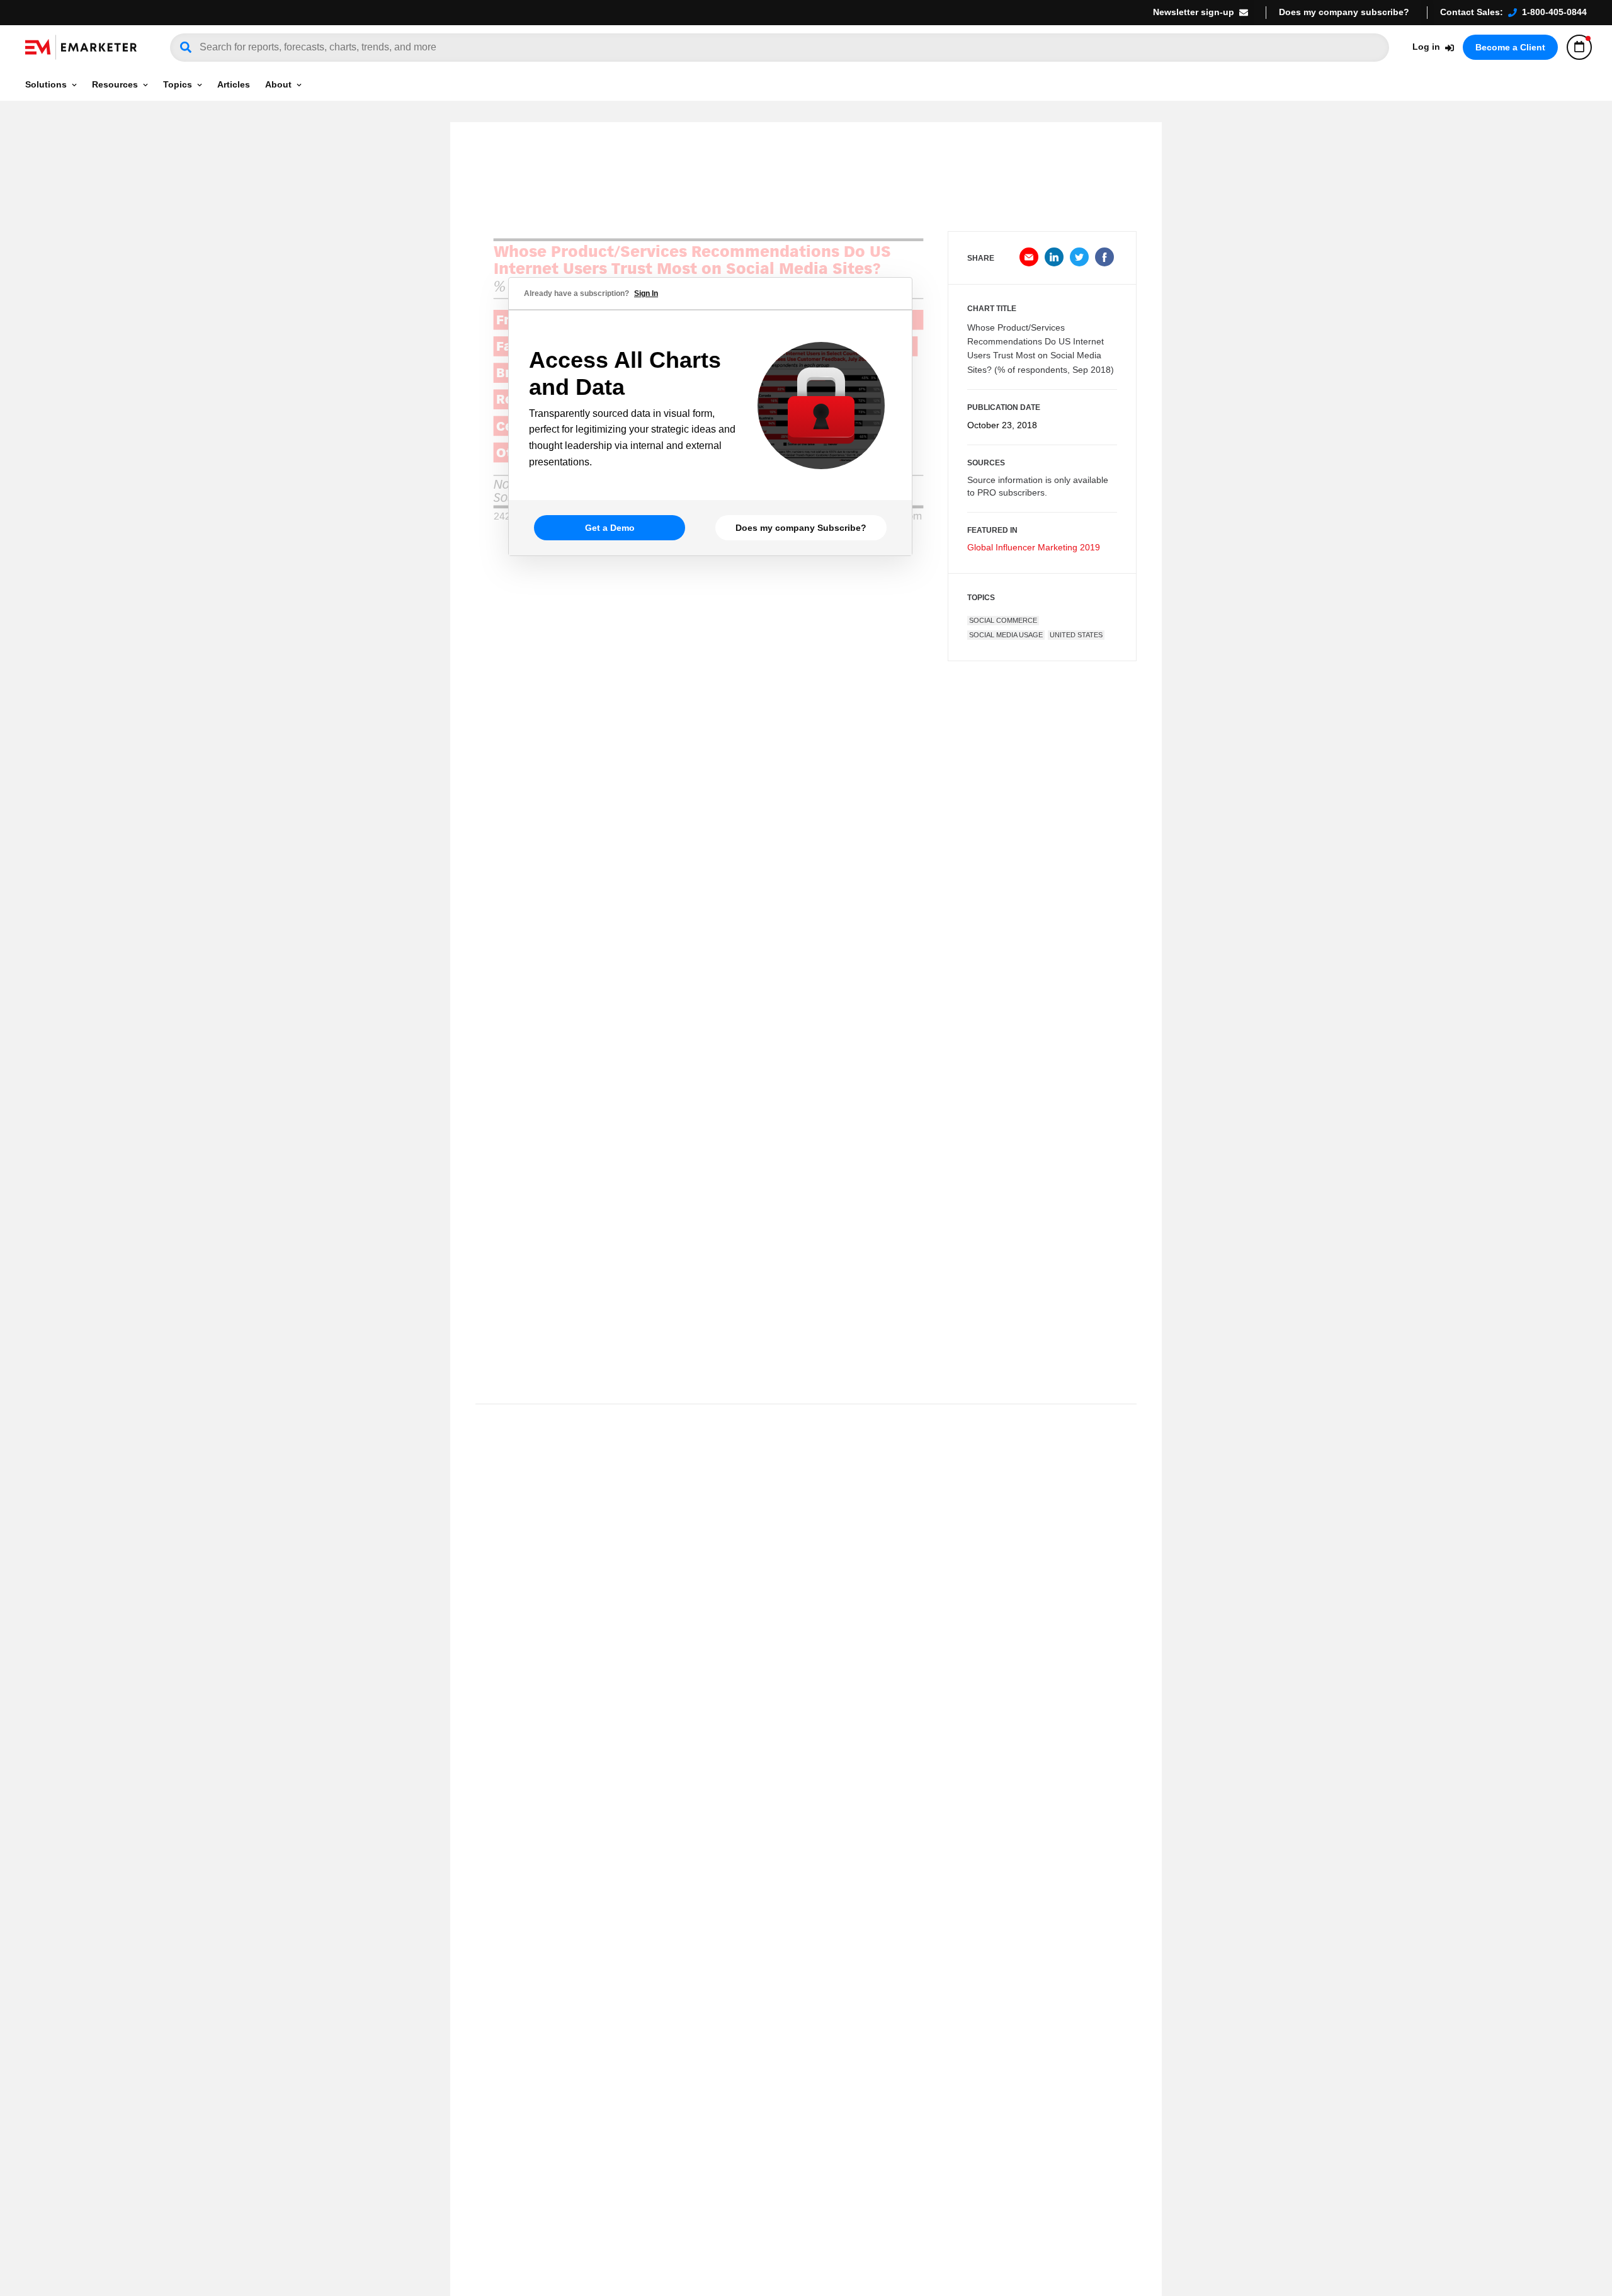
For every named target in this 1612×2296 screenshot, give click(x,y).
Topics (178, 84)
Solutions (46, 84)
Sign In (646, 293)
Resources (115, 84)
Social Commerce (1003, 620)
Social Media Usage (1006, 635)
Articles (234, 84)
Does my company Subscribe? (801, 528)
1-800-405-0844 (1554, 12)
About (278, 84)
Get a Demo (610, 528)
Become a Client (1510, 47)
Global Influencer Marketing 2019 (1034, 547)
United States (1076, 635)
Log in (1426, 47)
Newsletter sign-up (1194, 12)
